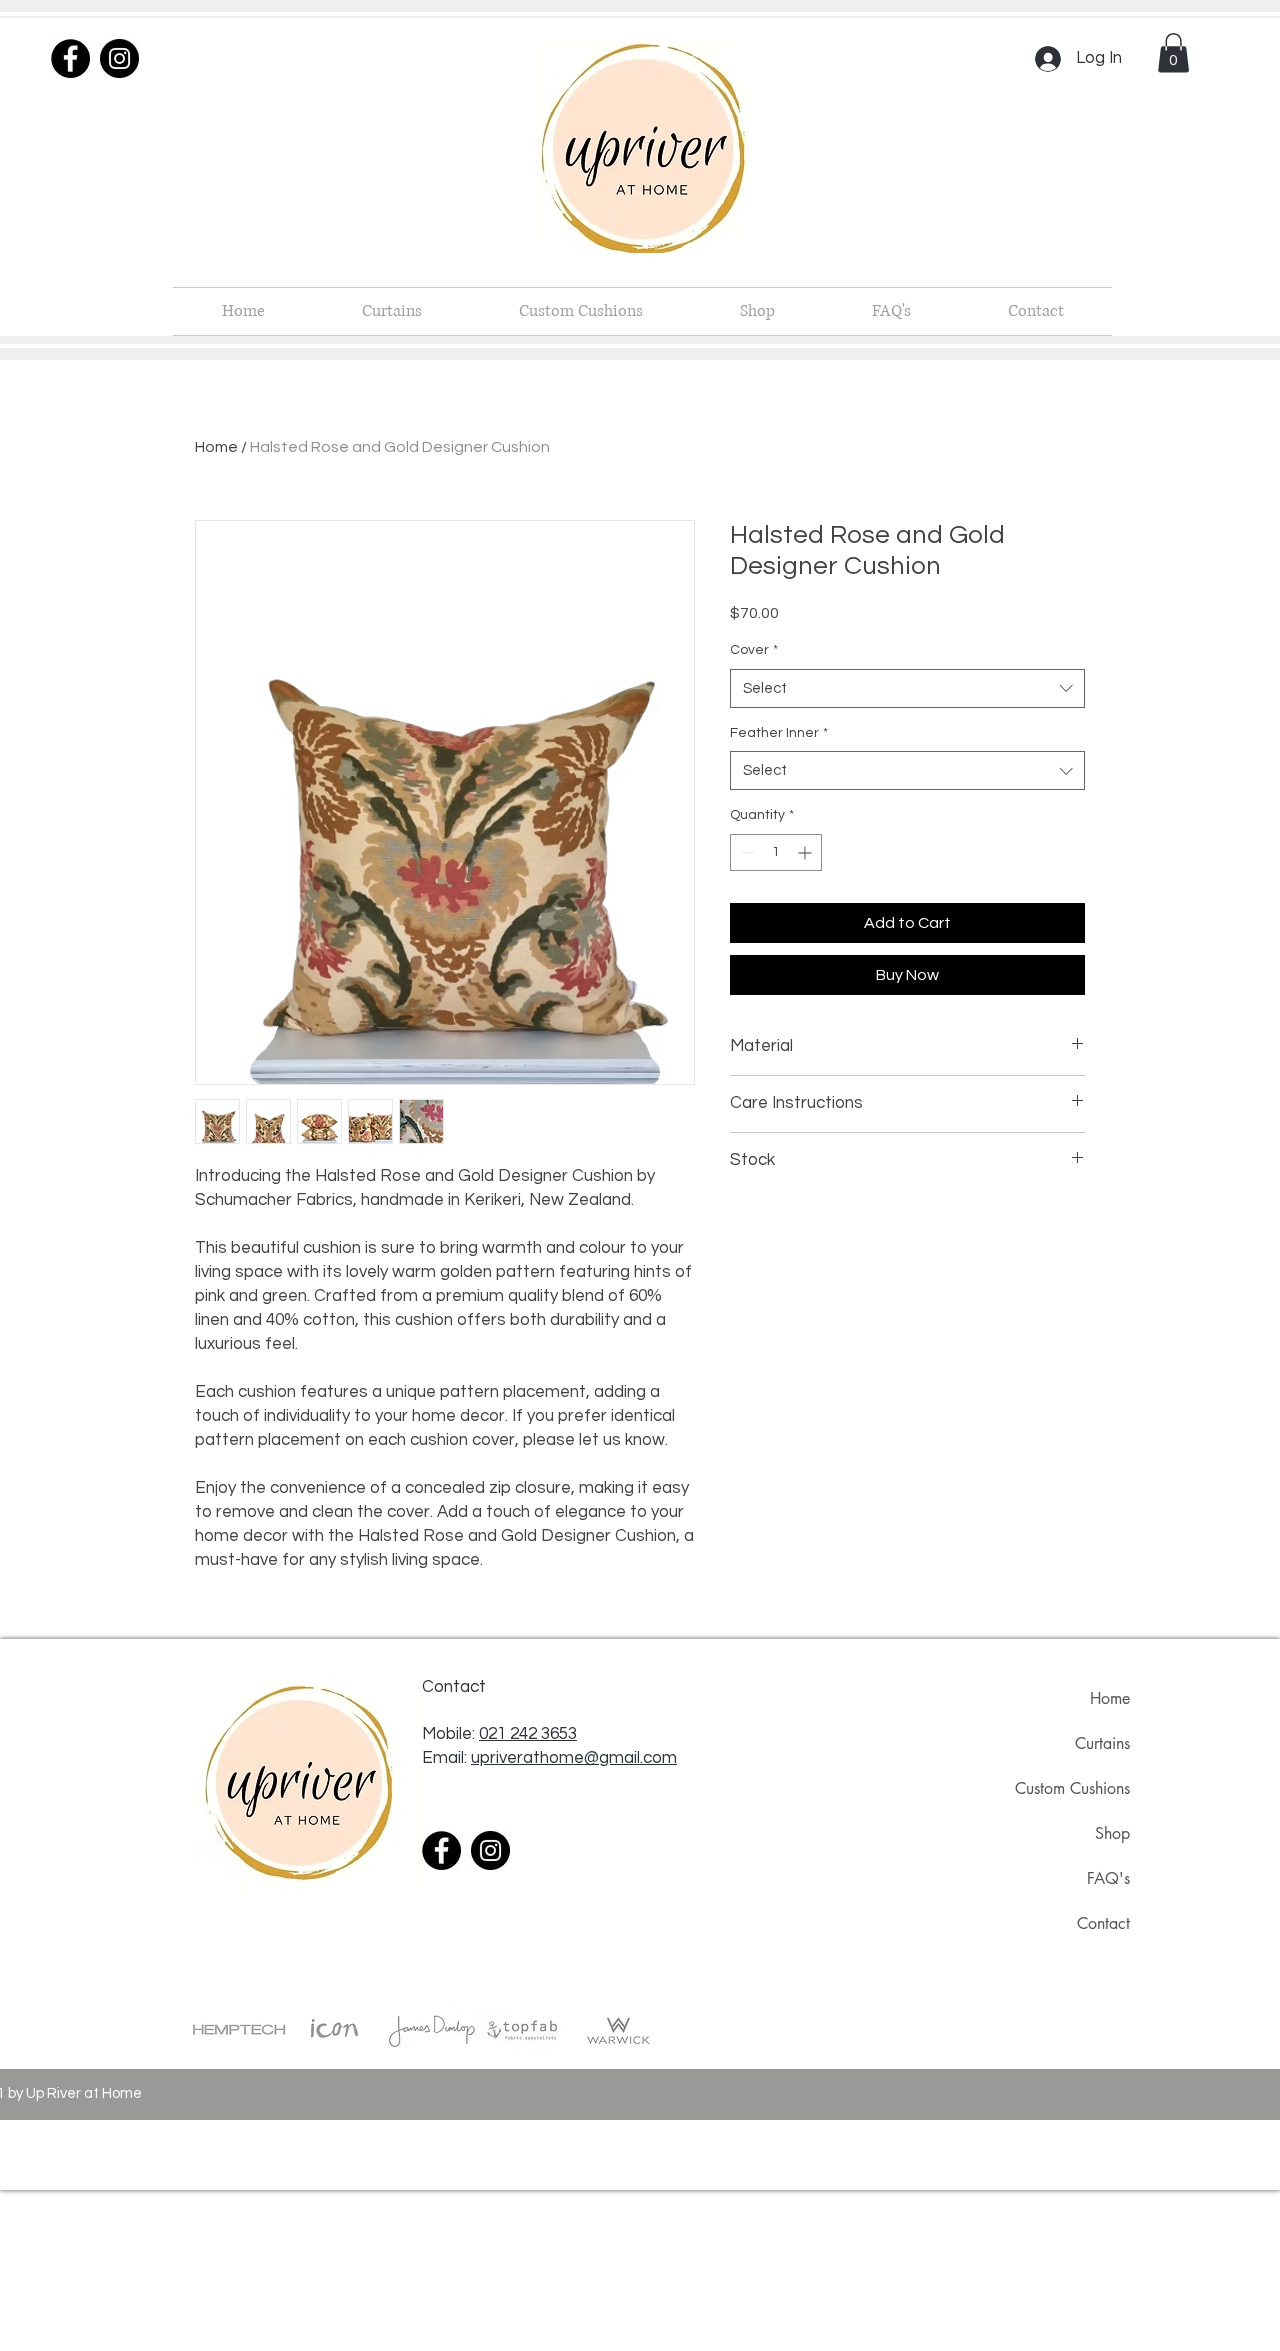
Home (216, 447)
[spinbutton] (776, 852)
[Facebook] (70, 58)
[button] (1173, 52)
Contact (1103, 1923)
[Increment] (806, 852)
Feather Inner (779, 733)
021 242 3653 (528, 1734)
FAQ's (1108, 1878)
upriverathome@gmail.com (574, 1758)
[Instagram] (119, 58)
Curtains (1102, 1743)
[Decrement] (745, 852)
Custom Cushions (1072, 1788)
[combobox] (907, 688)
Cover (754, 650)
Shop (1112, 1833)
